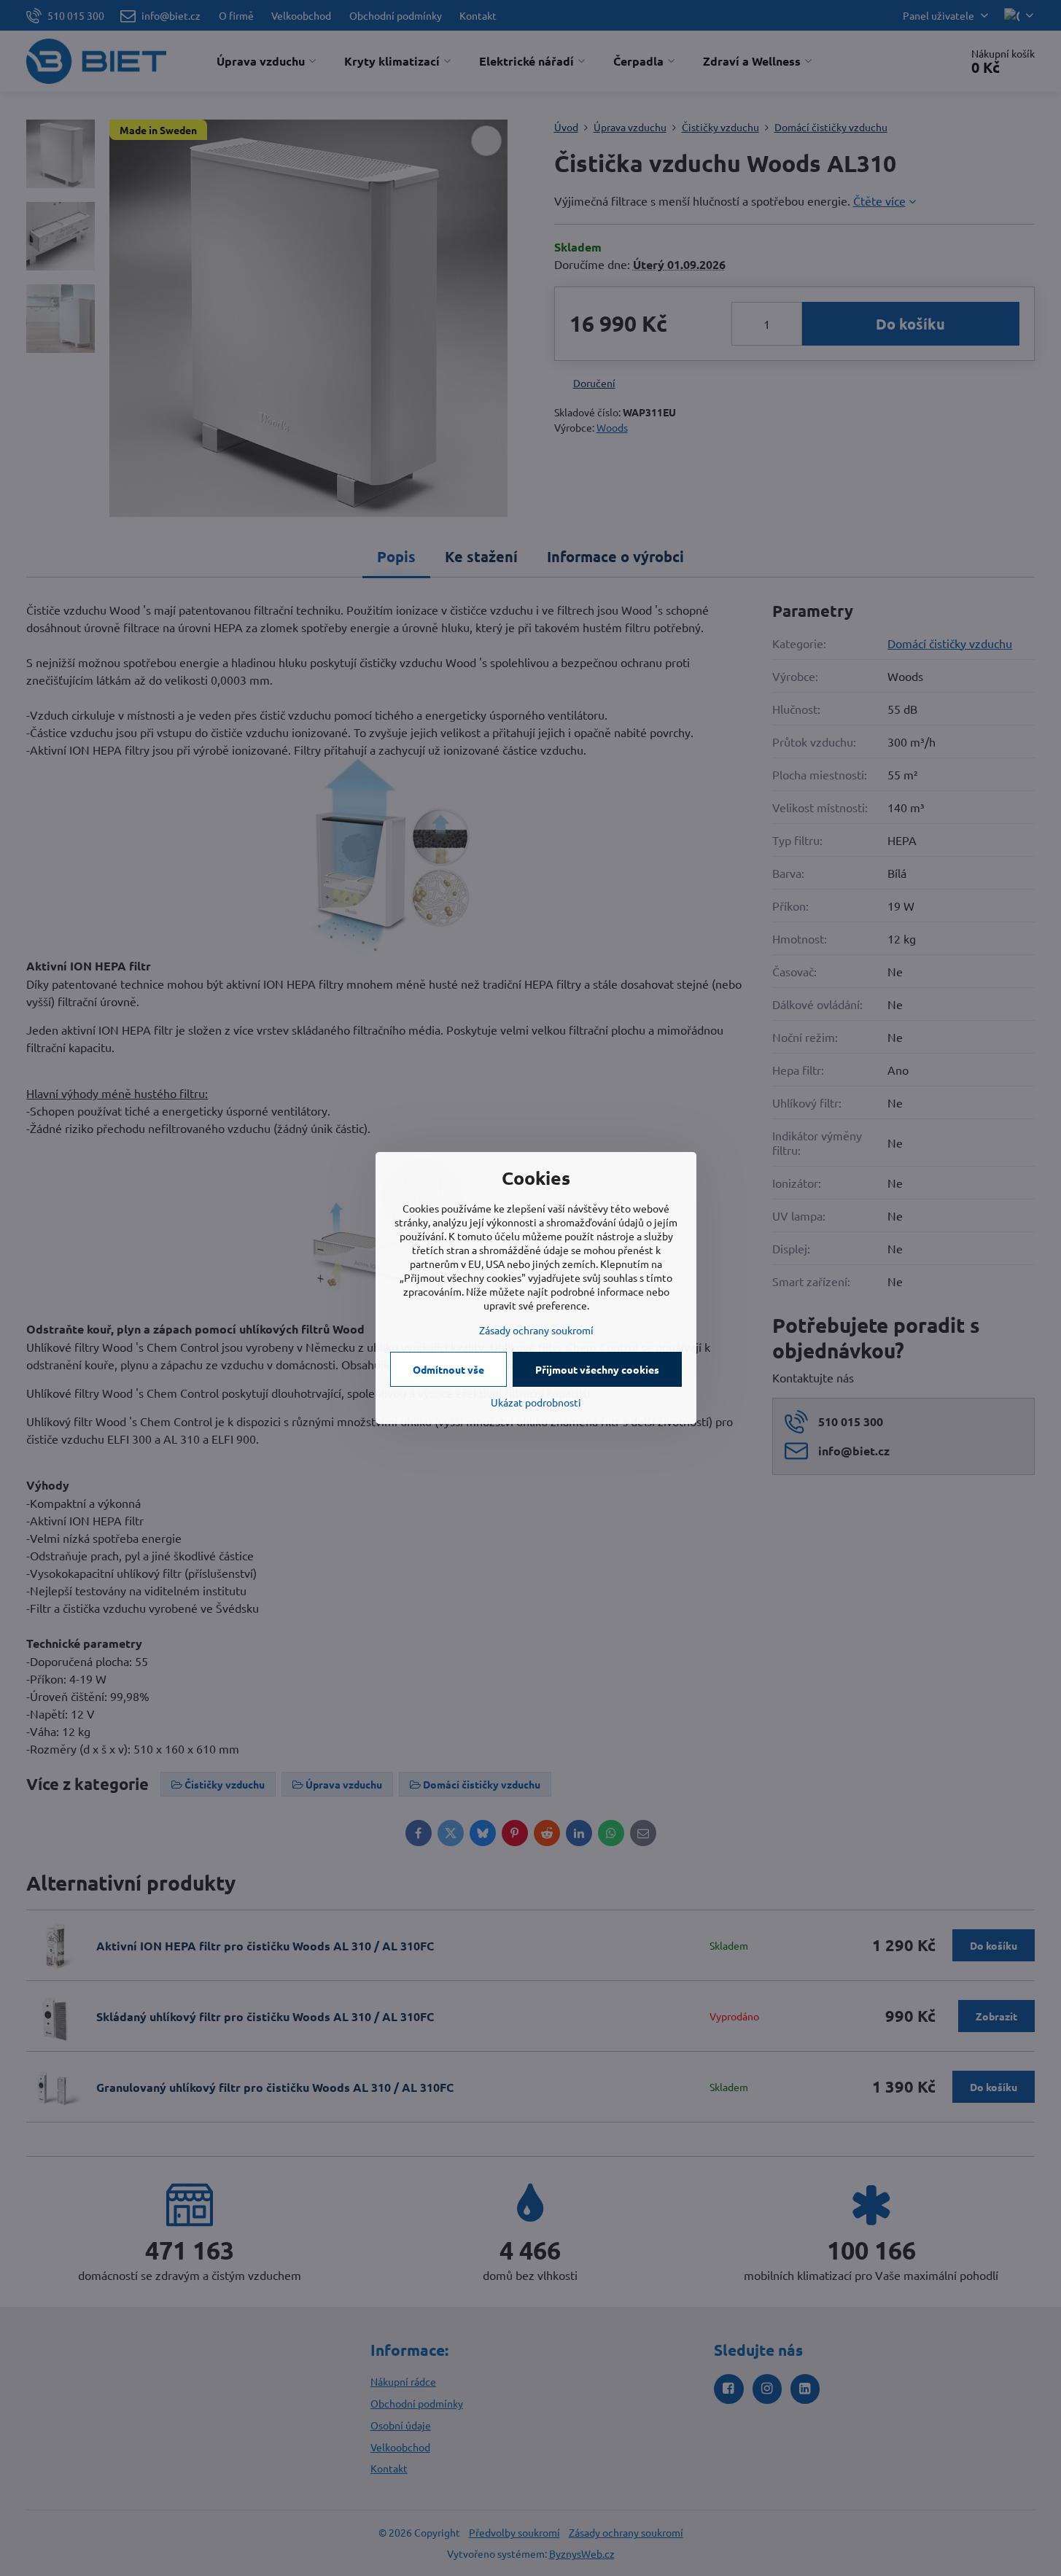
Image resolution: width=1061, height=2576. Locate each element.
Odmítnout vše (448, 1369)
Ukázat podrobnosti (536, 1402)
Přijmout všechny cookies (597, 1369)
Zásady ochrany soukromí (536, 1330)
